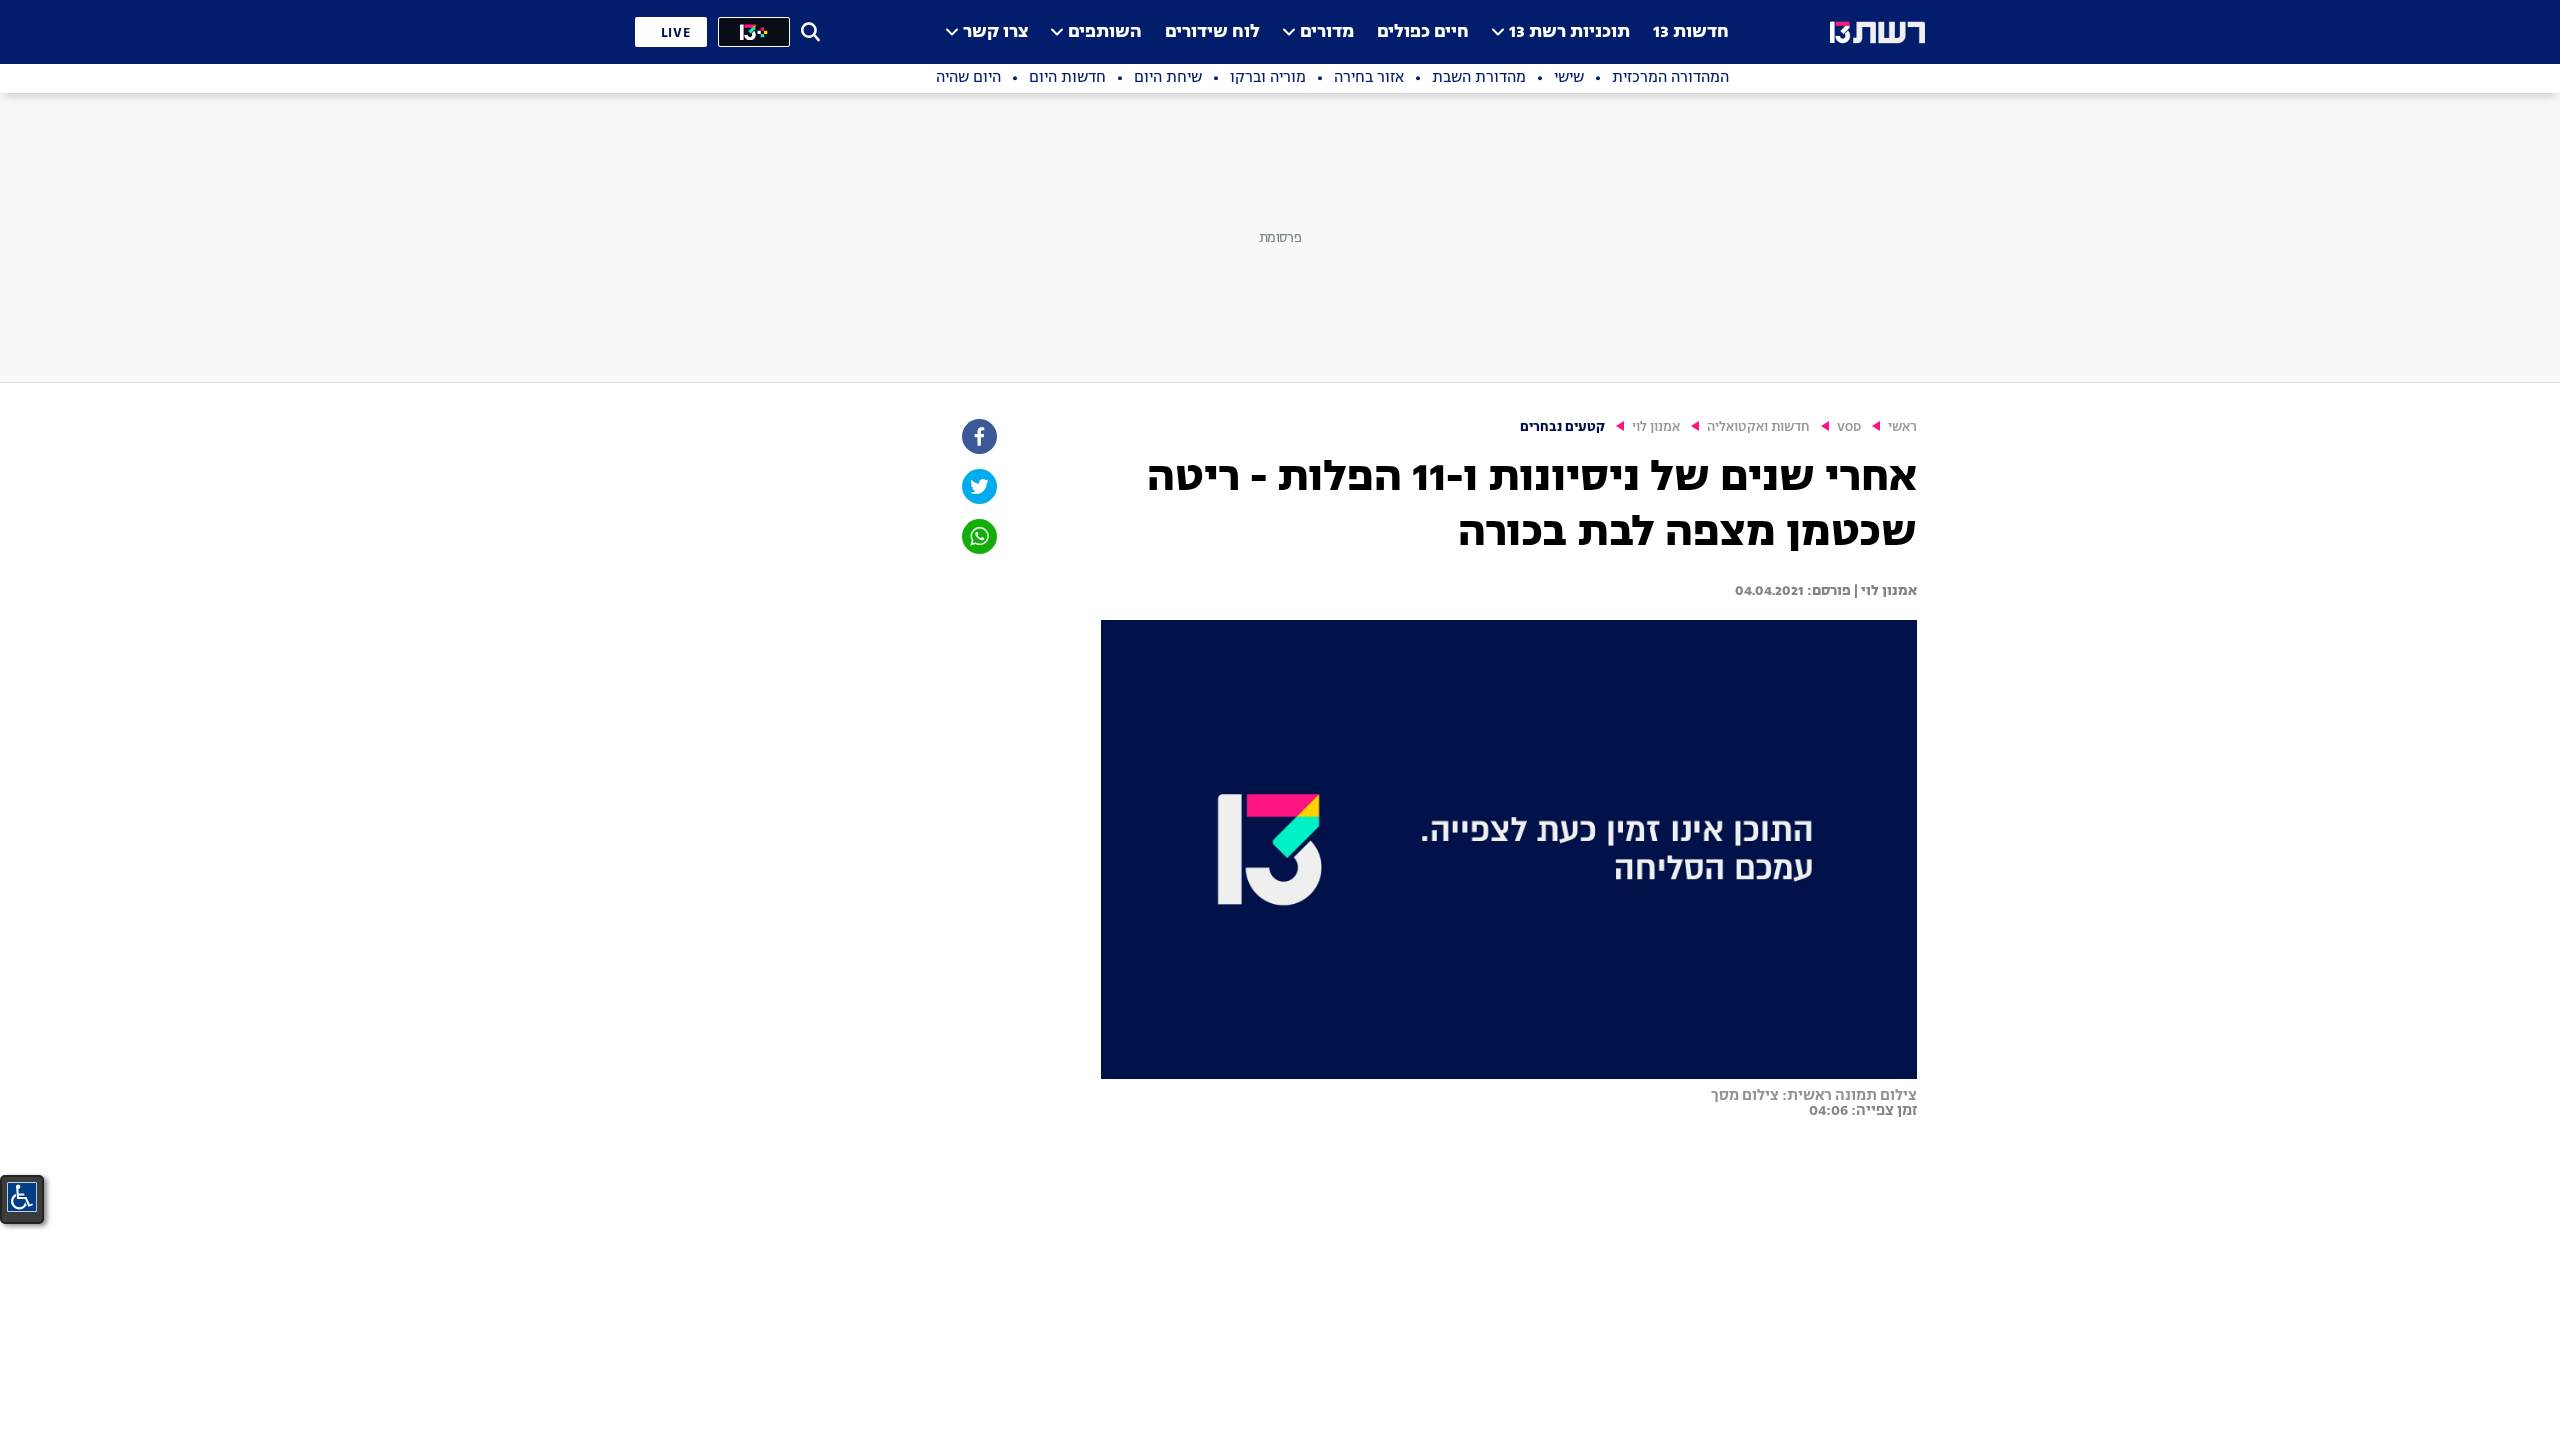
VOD (1849, 427)
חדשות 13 (1691, 32)
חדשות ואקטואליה (1758, 427)
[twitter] (978, 486)
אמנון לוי (1656, 427)
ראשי (1902, 427)
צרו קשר (995, 32)
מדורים (1327, 32)
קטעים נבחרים (1562, 427)
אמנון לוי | (1884, 591)
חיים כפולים (1423, 32)
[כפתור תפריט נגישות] (22, 1197)
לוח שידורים (1212, 32)
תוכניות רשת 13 (1569, 32)
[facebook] (978, 436)
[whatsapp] (978, 536)
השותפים (1105, 32)
